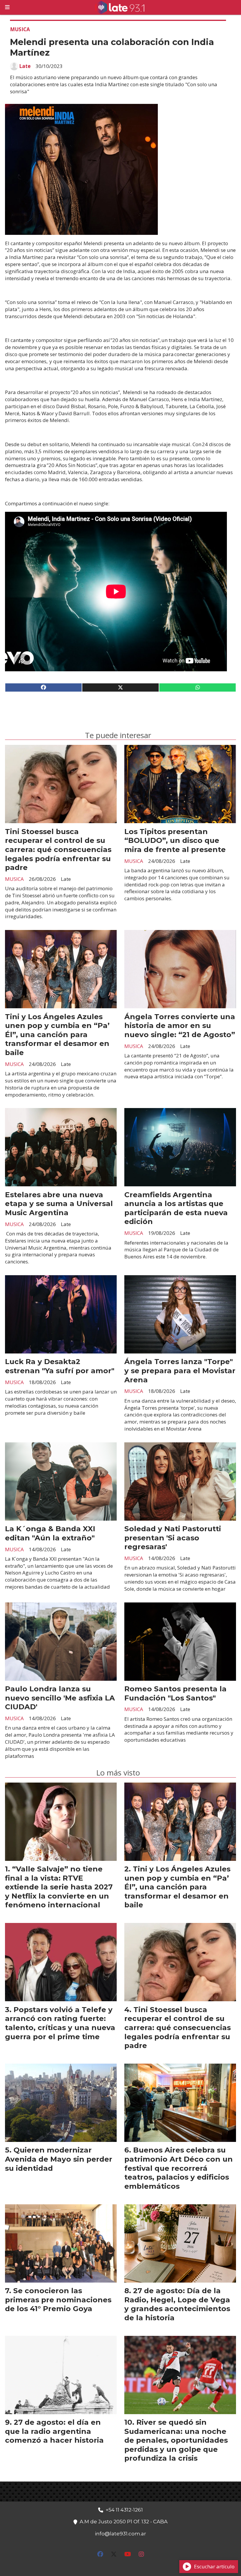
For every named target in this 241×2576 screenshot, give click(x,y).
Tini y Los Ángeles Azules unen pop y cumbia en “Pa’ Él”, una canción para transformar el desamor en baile (57, 1034)
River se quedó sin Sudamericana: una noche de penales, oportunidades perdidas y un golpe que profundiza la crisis (176, 2440)
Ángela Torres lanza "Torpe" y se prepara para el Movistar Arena (180, 1370)
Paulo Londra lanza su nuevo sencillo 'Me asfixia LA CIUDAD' (60, 1698)
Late (25, 66)
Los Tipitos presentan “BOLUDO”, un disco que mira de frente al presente (175, 840)
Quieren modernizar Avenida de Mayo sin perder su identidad (59, 2159)
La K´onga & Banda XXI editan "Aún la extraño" (50, 1533)
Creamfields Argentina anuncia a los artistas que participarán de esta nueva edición (176, 1208)
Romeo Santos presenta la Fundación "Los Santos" (175, 1693)
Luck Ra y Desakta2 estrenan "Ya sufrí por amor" (60, 1366)
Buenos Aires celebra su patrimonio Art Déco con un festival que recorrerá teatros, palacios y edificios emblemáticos (179, 2168)
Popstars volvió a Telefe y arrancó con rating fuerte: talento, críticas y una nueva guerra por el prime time (60, 2023)
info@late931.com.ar (120, 2534)
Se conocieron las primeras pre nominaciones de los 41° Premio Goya (58, 2300)
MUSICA (20, 29)
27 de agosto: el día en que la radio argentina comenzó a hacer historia (54, 2431)
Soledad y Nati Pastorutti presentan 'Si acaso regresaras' (173, 1538)
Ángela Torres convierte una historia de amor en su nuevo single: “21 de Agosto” (180, 1025)
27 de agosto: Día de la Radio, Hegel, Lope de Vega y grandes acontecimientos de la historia (177, 2304)
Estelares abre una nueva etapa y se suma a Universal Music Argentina (59, 1204)
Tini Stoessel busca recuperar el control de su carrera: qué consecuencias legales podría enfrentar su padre (58, 849)
